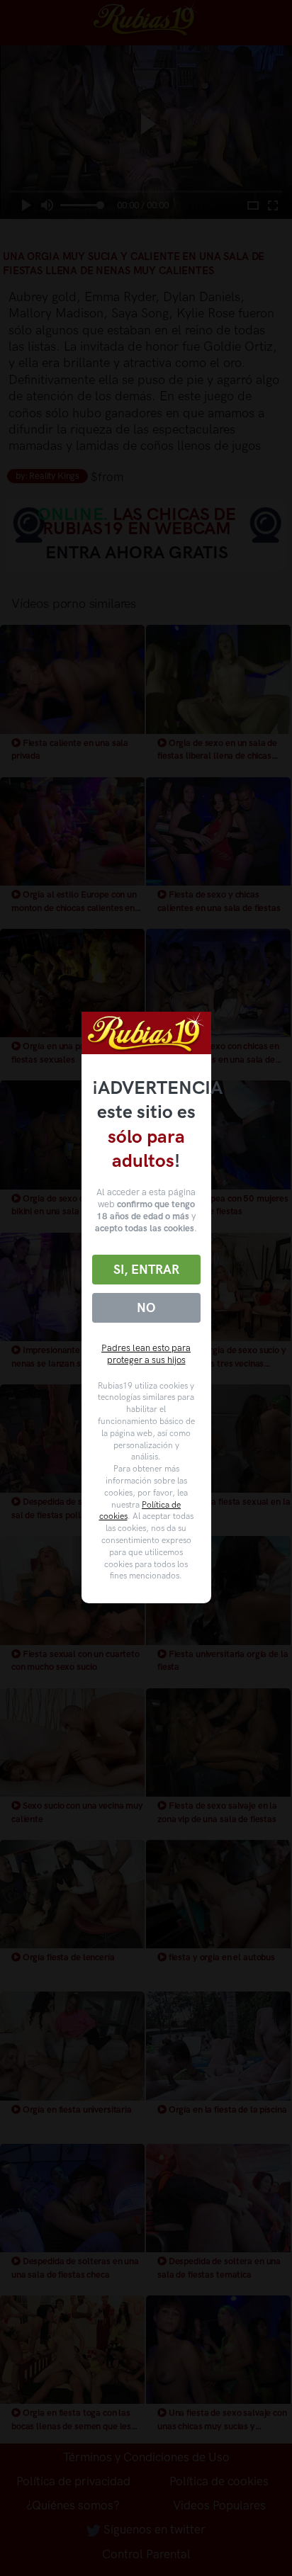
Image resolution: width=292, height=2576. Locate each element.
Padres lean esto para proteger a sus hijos (146, 1354)
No (146, 1308)
